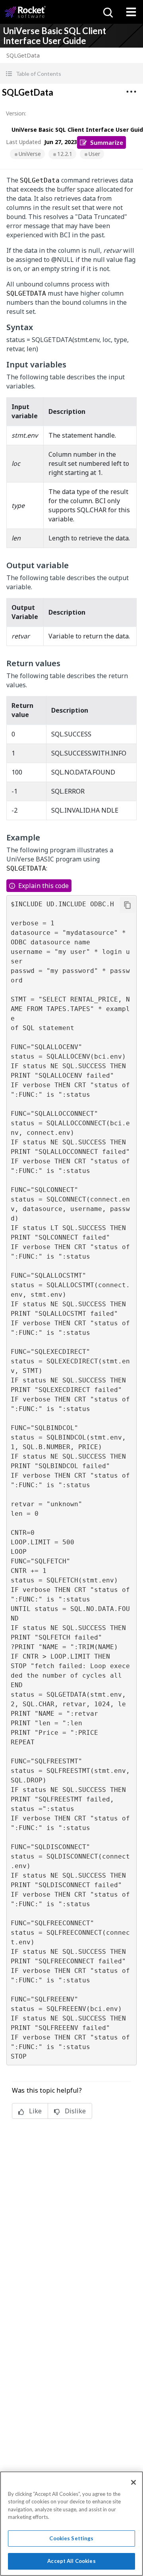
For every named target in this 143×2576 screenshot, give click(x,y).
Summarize (107, 142)
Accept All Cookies (71, 2561)
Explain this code (43, 886)
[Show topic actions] (131, 92)
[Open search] (107, 12)
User (94, 154)
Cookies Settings (71, 2538)
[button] (71, 74)
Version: (16, 113)
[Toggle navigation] (131, 12)
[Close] (133, 2482)
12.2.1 (65, 154)
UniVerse (30, 154)
